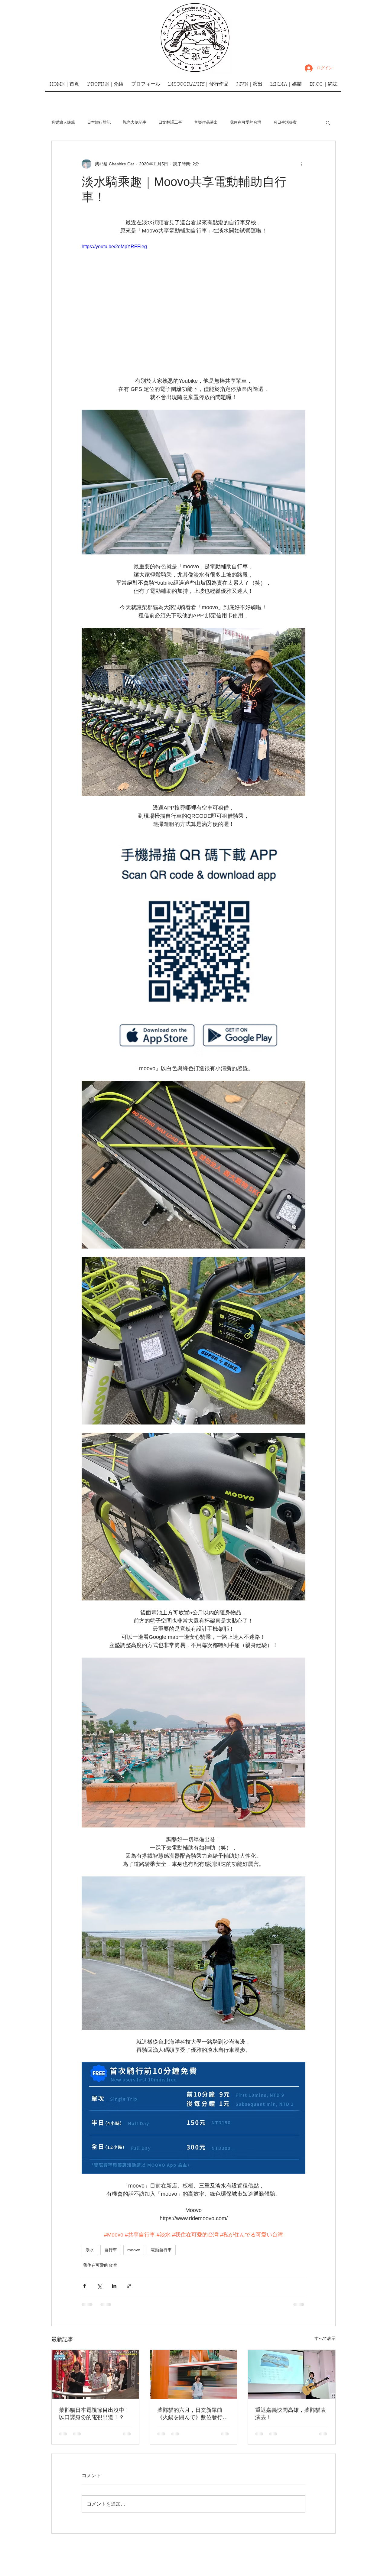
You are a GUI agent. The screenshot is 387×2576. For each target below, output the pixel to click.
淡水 (90, 2250)
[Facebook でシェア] (85, 2286)
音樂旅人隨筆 (63, 122)
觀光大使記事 (135, 122)
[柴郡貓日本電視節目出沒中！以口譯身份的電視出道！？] (95, 2374)
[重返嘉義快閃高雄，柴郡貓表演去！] (292, 2374)
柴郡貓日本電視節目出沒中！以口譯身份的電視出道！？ (94, 2414)
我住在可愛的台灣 (246, 122)
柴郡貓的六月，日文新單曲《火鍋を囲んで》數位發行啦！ (190, 2414)
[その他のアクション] (302, 164)
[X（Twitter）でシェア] (99, 2286)
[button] (328, 122)
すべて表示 (325, 2338)
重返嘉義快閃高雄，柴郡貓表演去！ (291, 2414)
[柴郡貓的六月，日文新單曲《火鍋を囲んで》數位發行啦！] (194, 2374)
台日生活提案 (285, 122)
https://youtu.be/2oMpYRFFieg (114, 247)
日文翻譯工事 (170, 122)
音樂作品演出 (206, 122)
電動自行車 (161, 2250)
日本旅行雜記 (99, 122)
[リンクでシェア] (129, 2286)
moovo (134, 2250)
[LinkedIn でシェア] (114, 2286)
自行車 (111, 2250)
